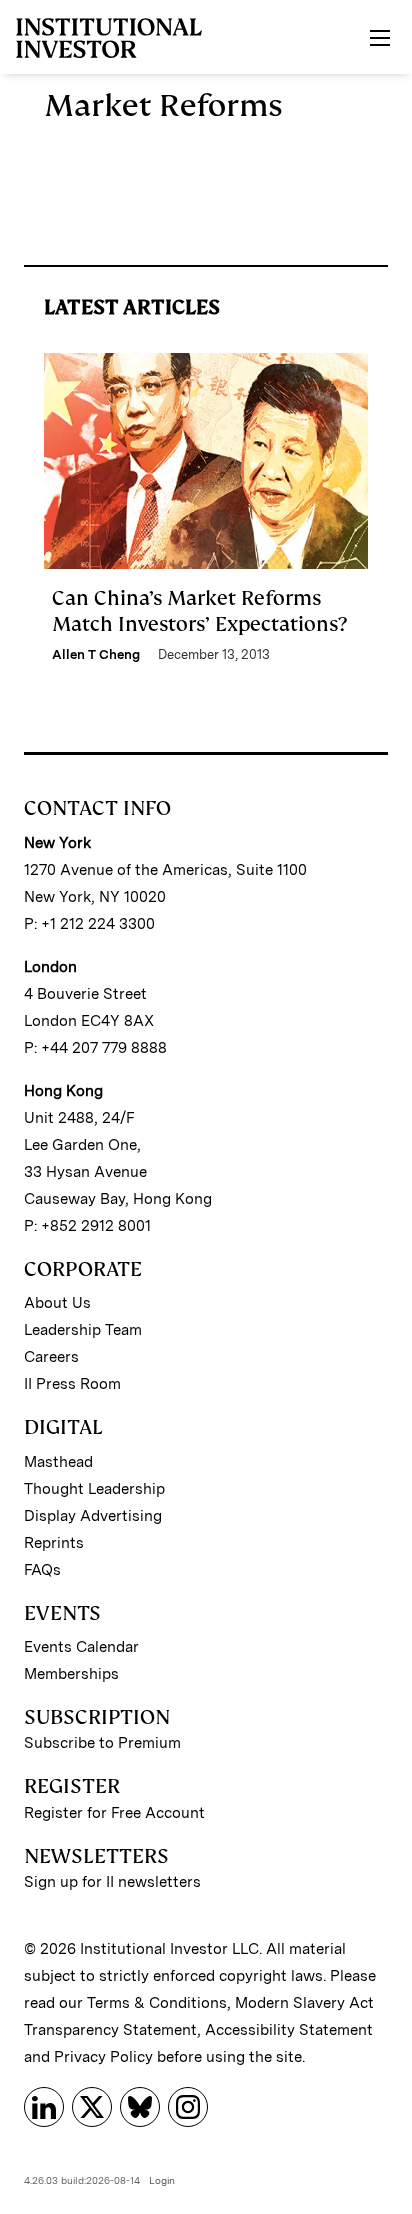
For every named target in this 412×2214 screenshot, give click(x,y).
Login (162, 2180)
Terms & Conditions (157, 2003)
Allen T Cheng (96, 654)
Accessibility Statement (289, 2030)
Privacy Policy (103, 2057)
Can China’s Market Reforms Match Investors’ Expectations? (199, 611)
